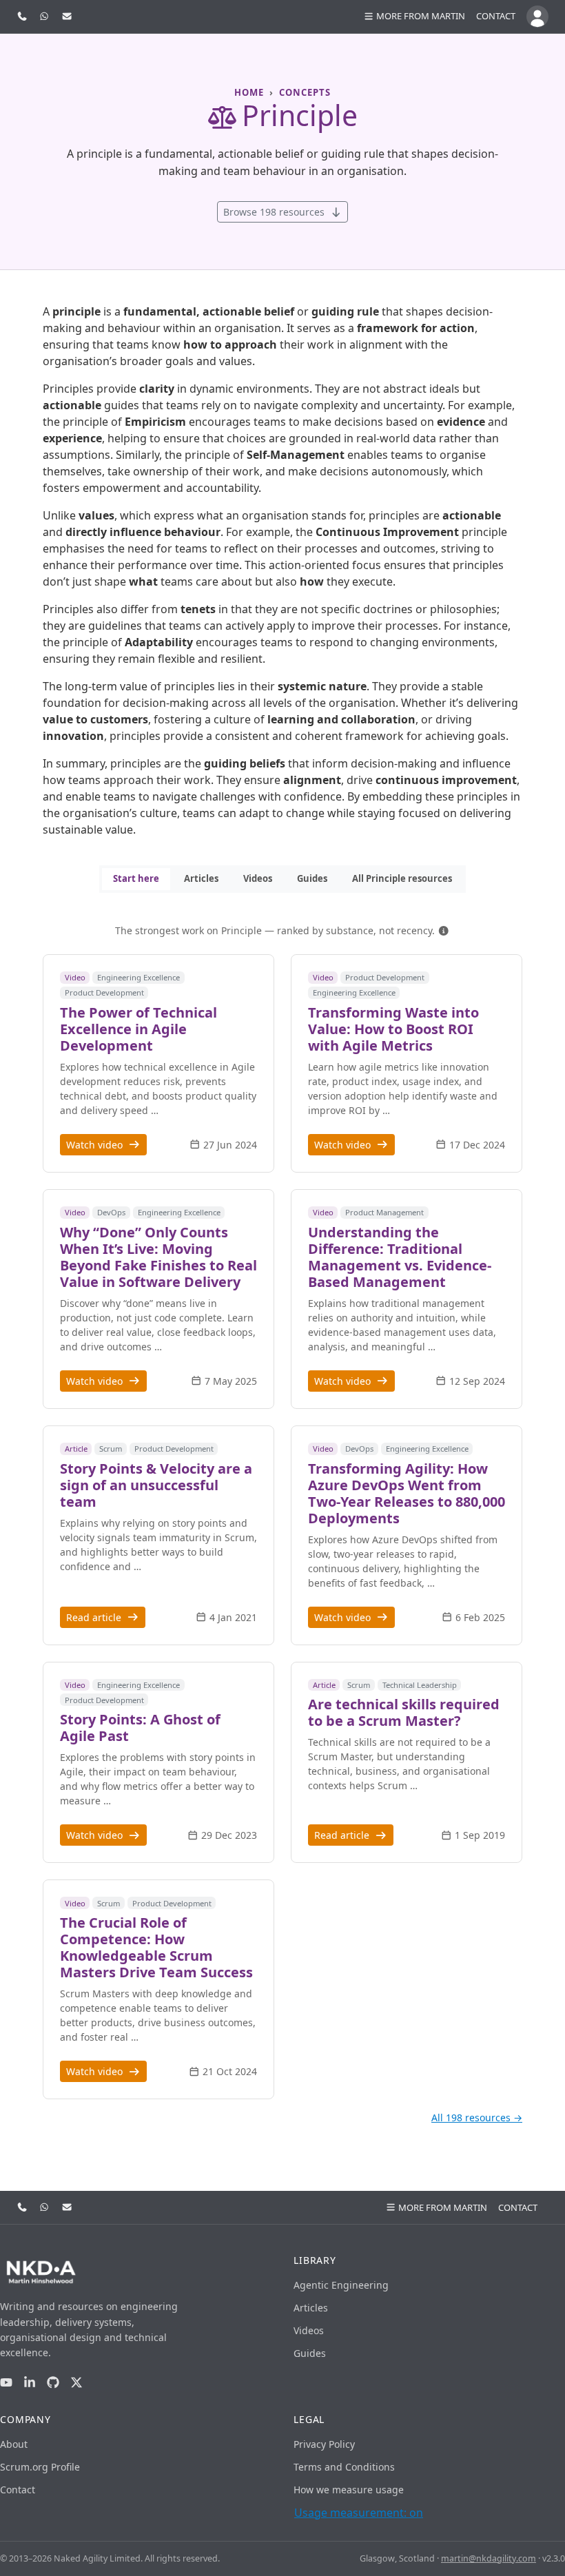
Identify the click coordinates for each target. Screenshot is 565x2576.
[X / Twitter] (76, 2383)
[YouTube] (6, 2383)
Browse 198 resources (275, 212)
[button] (444, 930)
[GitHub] (53, 2383)
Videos (258, 878)
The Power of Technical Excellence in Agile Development (138, 1029)
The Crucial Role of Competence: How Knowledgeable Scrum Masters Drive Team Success (156, 1947)
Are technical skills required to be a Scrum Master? (404, 1712)
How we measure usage (349, 2490)
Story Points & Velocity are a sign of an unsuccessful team (156, 1485)
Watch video (96, 1145)
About (14, 2444)
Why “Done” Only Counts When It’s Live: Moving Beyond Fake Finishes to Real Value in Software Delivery (158, 1257)
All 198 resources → (477, 2118)
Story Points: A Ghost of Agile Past (140, 1728)
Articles (201, 878)
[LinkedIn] (30, 2383)
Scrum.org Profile (40, 2467)
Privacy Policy (324, 2444)
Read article (95, 1617)
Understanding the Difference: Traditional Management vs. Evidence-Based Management (400, 1257)
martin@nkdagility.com (489, 2558)
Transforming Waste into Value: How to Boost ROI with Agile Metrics (393, 1029)
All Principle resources (402, 878)
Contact (496, 16)
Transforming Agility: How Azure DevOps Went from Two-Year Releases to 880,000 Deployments (407, 1493)
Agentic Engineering (341, 2285)
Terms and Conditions (344, 2467)
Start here (136, 878)
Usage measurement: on (359, 2513)
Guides (312, 878)
